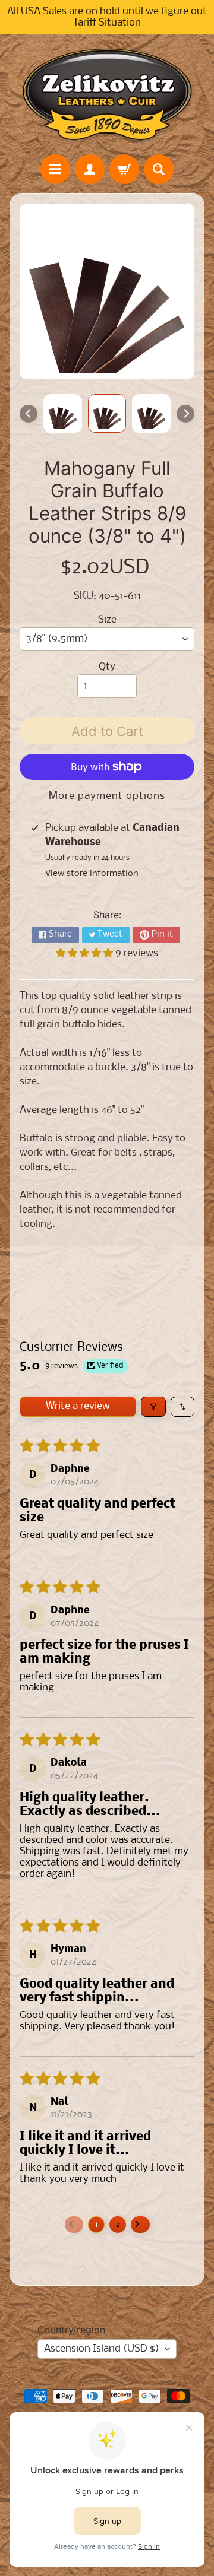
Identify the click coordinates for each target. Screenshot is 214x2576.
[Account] (90, 169)
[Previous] (29, 414)
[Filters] (153, 1407)
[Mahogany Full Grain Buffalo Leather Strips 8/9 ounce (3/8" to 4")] (63, 413)
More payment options (107, 796)
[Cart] (124, 169)
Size (107, 620)
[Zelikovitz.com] (107, 94)
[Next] (185, 414)
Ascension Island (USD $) (102, 2349)
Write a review (78, 1406)
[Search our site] (159, 169)
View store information (92, 874)
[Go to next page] (140, 2225)
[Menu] (55, 169)
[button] (86, 954)
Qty (107, 667)
